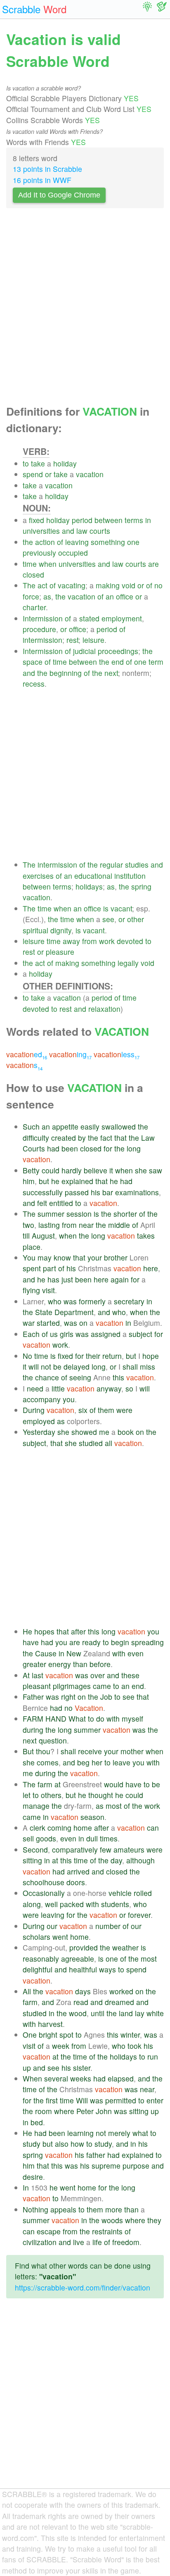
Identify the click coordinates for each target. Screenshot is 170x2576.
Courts (34, 1148)
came (102, 1686)
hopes (44, 1631)
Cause (46, 1653)
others (51, 1795)
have (31, 1642)
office (125, 596)
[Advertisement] (85, 309)
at (58, 1784)
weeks (81, 2078)
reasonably (41, 1959)
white (155, 2013)
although (140, 1860)
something (108, 542)
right (68, 1697)
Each (31, 1334)
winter (130, 2035)
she (141, 1170)
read (81, 2002)
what (140, 2133)
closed (33, 574)
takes (146, 1236)
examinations (137, 1192)
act (42, 585)
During (34, 1410)
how (77, 2144)
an (110, 596)
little (58, 1388)
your (95, 1257)
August (43, 1236)
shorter (125, 1214)
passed (77, 1192)
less (117, 1054)
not (46, 1366)
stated (89, 618)
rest (72, 640)
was (70, 1301)
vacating (72, 585)
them (106, 1410)
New (74, 1653)
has (53, 1279)
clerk (38, 1828)
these (130, 1675)
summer (51, 1214)
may (45, 1257)
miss (148, 1366)
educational (93, 876)
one (133, 542)
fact (106, 1138)
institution (130, 876)
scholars (37, 1937)
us (54, 1334)
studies (137, 865)
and (68, 531)
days (83, 1991)
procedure (39, 629)
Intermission (43, 618)
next (111, 673)
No (27, 1356)
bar (108, 1192)
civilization (40, 2242)
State (44, 1312)
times (109, 1838)
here (151, 1268)
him (29, 1181)
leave (122, 1762)
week (61, 2046)
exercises (38, 876)
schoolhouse (44, 1882)
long (134, 1148)
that (120, 1138)
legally (128, 963)
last (38, 1675)
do (100, 1719)
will (34, 1366)
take (38, 463)
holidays (89, 886)
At (26, 1675)
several (56, 2078)
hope (151, 1356)
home (83, 1828)
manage (36, 1806)
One (30, 2035)
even (136, 1653)
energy (60, 1664)
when (48, 564)
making (108, 585)
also (62, 2144)
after (78, 1631)
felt (42, 1203)
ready (91, 1642)
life (97, 2242)
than (80, 1664)
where (64, 2111)
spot (66, 2035)
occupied (73, 553)
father (96, 2155)
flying (31, 1290)
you (69, 1399)
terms (134, 520)
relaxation (104, 1009)
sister (82, 2068)
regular (111, 865)
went (60, 1937)
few (106, 1849)
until (98, 2013)
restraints (107, 2231)
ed (27, 1054)
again (120, 1279)
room (44, 2111)
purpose (136, 2166)
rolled (143, 1893)
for (108, 1148)
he (55, 1181)
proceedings (118, 651)
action (45, 542)
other (136, 919)
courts (100, 531)
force (31, 596)
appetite (65, 1126)
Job (106, 1697)
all (109, 1443)
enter (155, 2100)
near (86, 1225)
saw (156, 1170)
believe (96, 1170)
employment (122, 618)
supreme (106, 2166)
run (153, 2056)
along (32, 1904)
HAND (56, 1719)
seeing (80, 1377)
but (44, 1181)
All (27, 1991)
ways (107, 1969)
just (67, 1279)
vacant (121, 908)
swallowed (119, 1126)
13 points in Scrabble (47, 169)
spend (33, 474)
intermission (42, 640)
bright (48, 2035)
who (55, 1301)
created (64, 1138)
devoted (130, 941)
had (53, 1148)
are (153, 564)
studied (91, 1443)
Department (74, 1312)
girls (67, 1334)
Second (35, 1849)
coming (59, 1828)
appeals (63, 2209)
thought (101, 1795)
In (26, 2187)
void (129, 585)
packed (72, 1904)
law (82, 531)
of (60, 542)
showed (84, 1432)
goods (46, 1838)
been (70, 1148)
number (108, 1926)
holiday (65, 463)
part (50, 1268)
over (98, 1675)
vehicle (120, 1893)
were (124, 1410)
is (106, 908)
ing (70, 1054)
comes (48, 1762)
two (28, 1225)
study (32, 2144)
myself (132, 1719)
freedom (126, 2242)
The (29, 585)
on (83, 1323)
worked (121, 1991)
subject (140, 1334)
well (51, 1904)
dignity (61, 930)
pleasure (60, 952)
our (52, 1926)
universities (41, 531)
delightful (38, 1969)
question (53, 1740)
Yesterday (39, 1432)
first (52, 2100)
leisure (93, 640)
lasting (49, 1225)
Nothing (35, 2209)
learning (80, 2133)
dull (92, 1838)
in (148, 520)
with (119, 1653)
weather (125, 1947)
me (104, 1432)
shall (130, 1366)
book (126, 1432)
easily (90, 1126)
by (82, 1138)
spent (32, 1268)
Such (31, 1126)
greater (34, 1664)
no (158, 585)
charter (34, 607)
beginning (66, 673)
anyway (109, 1388)
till (26, 1236)
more (114, 2209)
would (114, 1784)
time (30, 564)
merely (119, 2133)
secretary (129, 1301)
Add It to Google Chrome (59, 195)
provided (84, 1947)
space (33, 662)
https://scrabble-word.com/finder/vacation (83, 2287)
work (107, 941)
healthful (83, 1969)
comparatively (75, 1849)
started (48, 1323)
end (118, 662)
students (115, 1904)
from (90, 941)
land (126, 2013)
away (71, 941)
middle (119, 1225)
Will (82, 2100)
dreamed (119, 2002)
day (116, 1860)
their (93, 1356)
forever (139, 1915)
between (109, 520)
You (29, 1257)
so (129, 1388)
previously (39, 553)
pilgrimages (72, 1686)
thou (43, 1751)
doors (76, 1882)
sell (28, 1838)
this (118, 1377)
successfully (43, 1192)
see (108, 919)
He (27, 1631)
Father (33, 1697)
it (111, 1170)
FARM (33, 1719)
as (47, 596)
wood (78, 2013)
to (26, 463)
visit (48, 1290)
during (33, 1730)
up (27, 2068)
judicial (84, 651)
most (114, 1806)
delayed (77, 1366)
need (35, 1388)
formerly (92, 1301)
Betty (31, 1170)
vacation (90, 474)
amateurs (129, 1849)
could (51, 1170)
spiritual (35, 930)
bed (37, 2122)
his (96, 1192)
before (100, 1664)
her (97, 1762)
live (79, 2242)
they (154, 2220)
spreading (148, 1642)
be (57, 1366)
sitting (32, 1860)
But (28, 1751)
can (153, 1828)
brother (116, 1257)
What (77, 1719)
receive (90, 1751)
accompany (42, 1399)
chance (47, 1377)
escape (49, 2231)
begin (120, 1642)
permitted (121, 2100)
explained (77, 1181)
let (27, 1795)
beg (83, 1762)
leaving (77, 542)
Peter (85, 2111)
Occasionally (44, 1893)
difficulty (36, 1138)
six (83, 1410)
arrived (78, 1871)
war (29, 1323)
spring (141, 886)
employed (39, 1421)
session (79, 1214)
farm (45, 1784)
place (32, 1247)
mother (132, 1751)
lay (140, 2013)
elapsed (121, 2078)
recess (34, 684)
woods (112, 2220)
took (135, 2046)
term (156, 662)
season (92, 1817)
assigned (106, 1334)
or (48, 474)
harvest (50, 2024)
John (104, 2111)
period (82, 520)
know (62, 1257)
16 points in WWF (42, 180)
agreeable (78, 1959)
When (32, 2078)
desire (33, 2177)
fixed (37, 520)
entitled (61, 1203)
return (112, 1356)
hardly (72, 1170)
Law (148, 1138)
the (28, 542)
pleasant (37, 1686)
